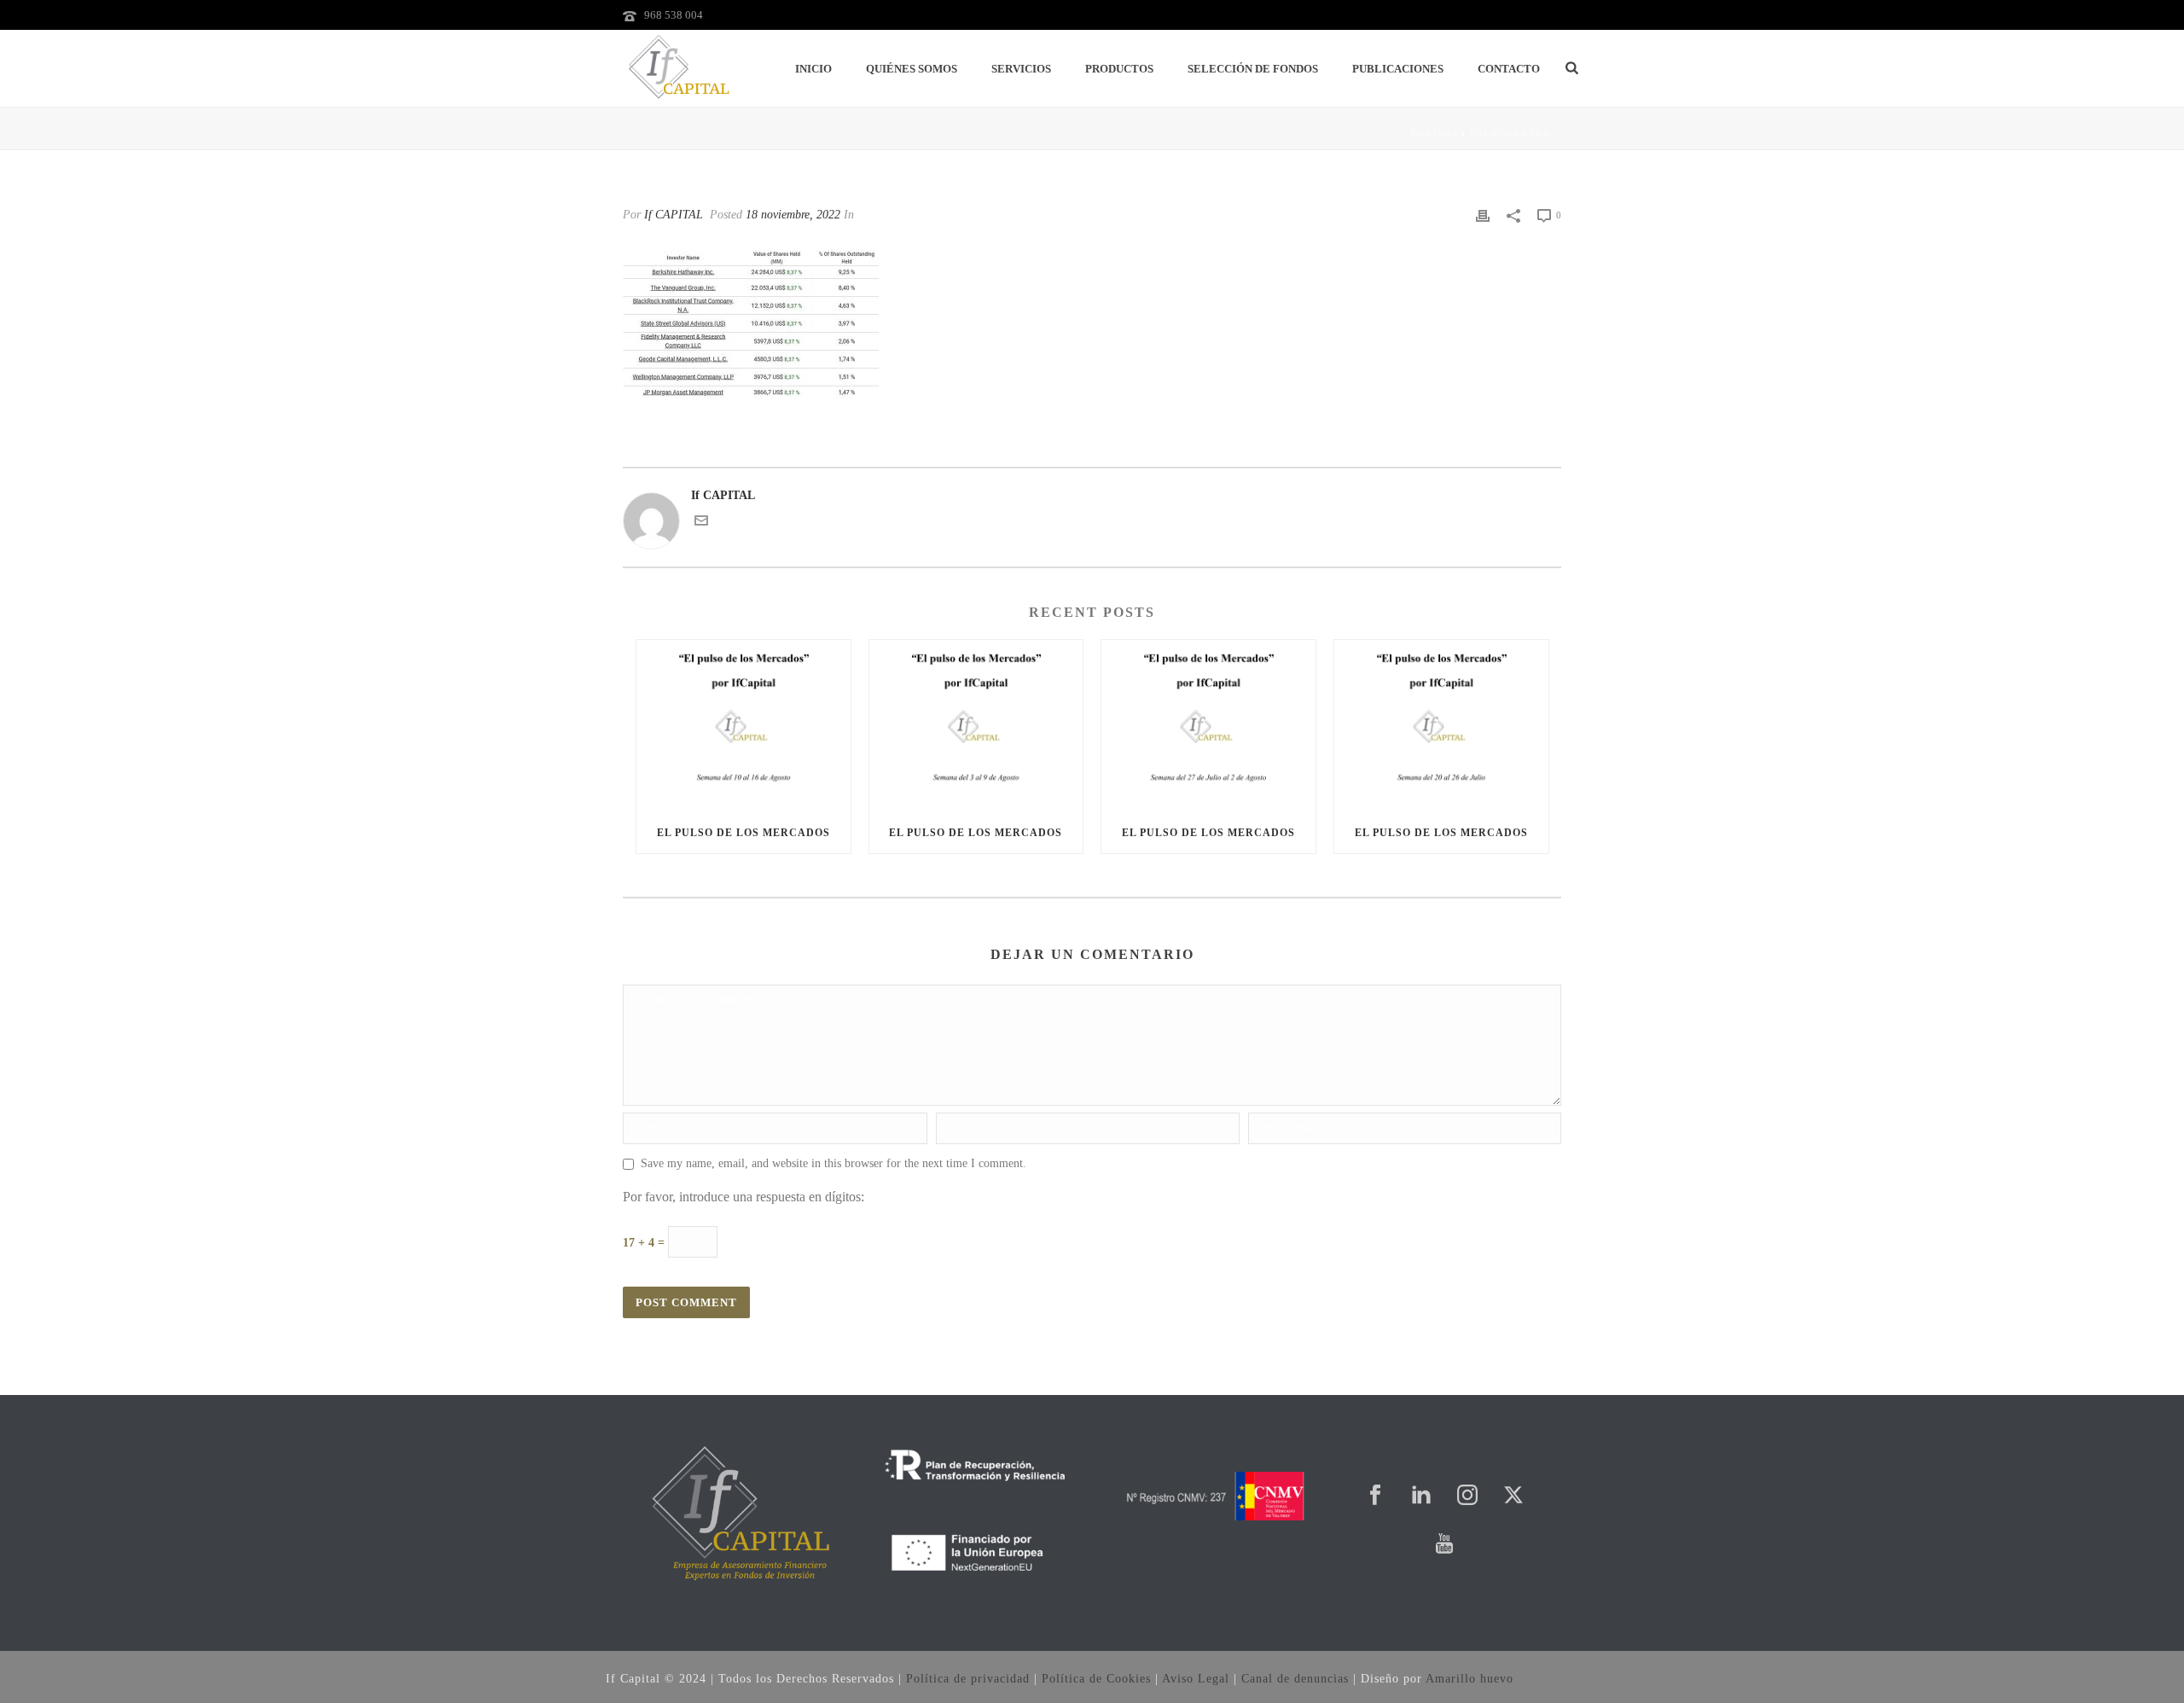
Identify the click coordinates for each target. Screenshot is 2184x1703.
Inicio (813, 69)
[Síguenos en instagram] (1467, 1496)
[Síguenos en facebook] (1375, 1496)
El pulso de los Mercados (743, 833)
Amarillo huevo (1470, 1679)
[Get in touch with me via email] (701, 523)
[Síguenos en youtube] (1444, 1545)
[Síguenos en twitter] (1513, 1496)
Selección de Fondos (1253, 69)
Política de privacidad (968, 1679)
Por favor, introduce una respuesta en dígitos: (743, 1197)
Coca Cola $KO (1510, 134)
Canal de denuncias (1295, 1679)
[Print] (1483, 215)
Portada (1434, 134)
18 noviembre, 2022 (793, 215)
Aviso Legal (1196, 1679)
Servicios (1021, 69)
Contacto (1509, 69)
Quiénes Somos (912, 69)
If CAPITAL (674, 215)
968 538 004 (674, 15)
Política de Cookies (1096, 1679)
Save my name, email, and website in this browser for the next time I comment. (834, 1163)
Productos (1119, 69)
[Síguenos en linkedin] (1421, 1496)
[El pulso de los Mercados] (743, 726)
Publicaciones (1398, 69)
